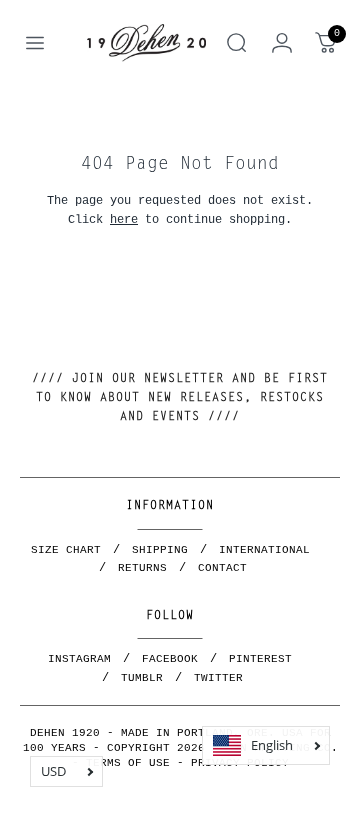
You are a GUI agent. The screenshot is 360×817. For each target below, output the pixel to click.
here (124, 219)
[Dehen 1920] (146, 42)
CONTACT (222, 568)
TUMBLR (142, 678)
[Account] (282, 43)
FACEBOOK (170, 659)
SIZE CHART (66, 550)
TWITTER (218, 678)
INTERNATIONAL (264, 550)
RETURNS (142, 568)
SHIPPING (160, 550)
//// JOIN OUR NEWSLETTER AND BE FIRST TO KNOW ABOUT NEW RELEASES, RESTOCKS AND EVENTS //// (180, 398)
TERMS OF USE (128, 763)
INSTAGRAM (79, 659)
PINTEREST (260, 659)
